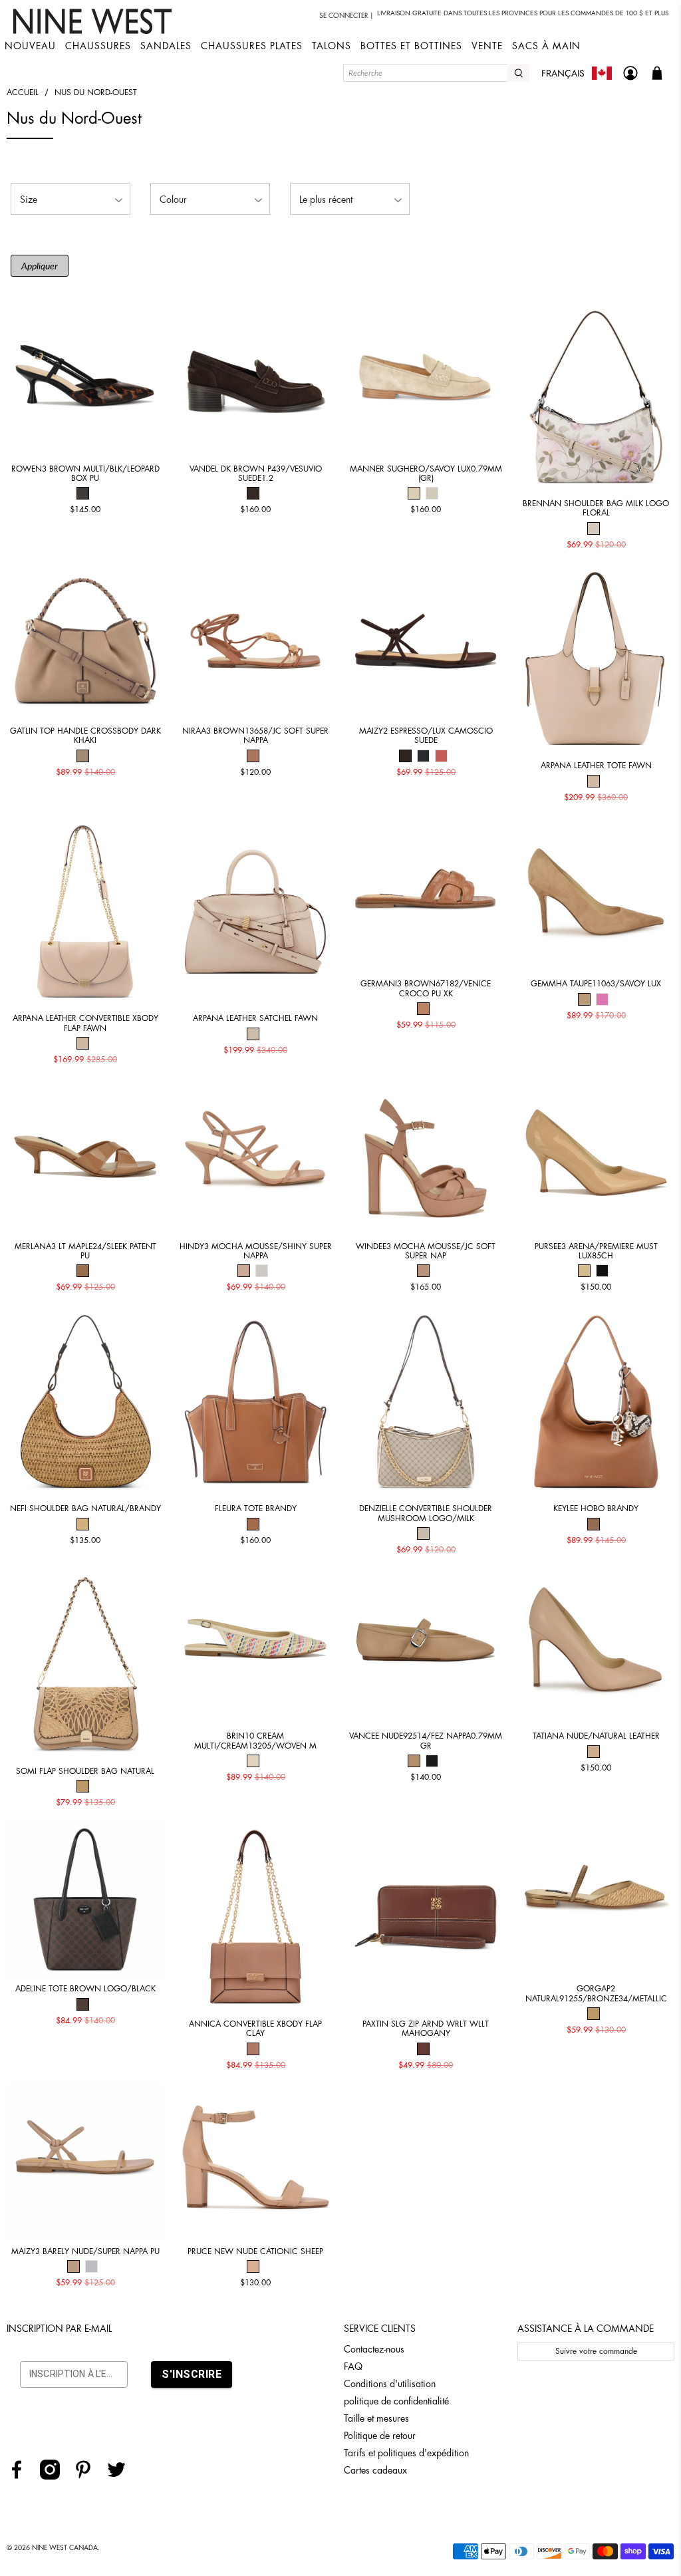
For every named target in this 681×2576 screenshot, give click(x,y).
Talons (332, 46)
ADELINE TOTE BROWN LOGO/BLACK (85, 1989)
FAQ (353, 2366)
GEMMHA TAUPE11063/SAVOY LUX (596, 984)
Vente (487, 46)
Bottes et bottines (411, 46)
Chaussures (98, 46)
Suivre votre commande (596, 2351)
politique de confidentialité (396, 2401)
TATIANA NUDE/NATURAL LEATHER (596, 1736)
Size (29, 200)
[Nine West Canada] (94, 21)
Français (563, 73)
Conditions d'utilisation (390, 2384)
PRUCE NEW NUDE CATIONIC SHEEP (255, 2251)
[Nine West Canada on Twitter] (121, 2476)
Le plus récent (326, 200)
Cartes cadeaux (375, 2470)
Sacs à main (546, 46)
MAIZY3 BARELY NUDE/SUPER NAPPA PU (85, 2251)
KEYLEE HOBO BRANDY (596, 1508)
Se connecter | (346, 16)
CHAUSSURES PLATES (252, 46)
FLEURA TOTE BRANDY (256, 1508)
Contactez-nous (374, 2349)
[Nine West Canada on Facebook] (22, 2476)
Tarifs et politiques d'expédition (406, 2453)
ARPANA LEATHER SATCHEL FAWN (255, 1018)
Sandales (166, 46)
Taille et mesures (376, 2418)
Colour (173, 200)
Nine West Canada (65, 2548)
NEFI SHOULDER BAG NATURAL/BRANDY (85, 1508)
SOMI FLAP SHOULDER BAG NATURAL (85, 1771)
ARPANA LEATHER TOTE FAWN (596, 766)
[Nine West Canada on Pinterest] (88, 2476)
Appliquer (40, 266)
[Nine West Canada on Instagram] (55, 2476)
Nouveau (30, 46)
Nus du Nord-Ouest (96, 92)
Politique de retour (380, 2436)
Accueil (23, 92)
